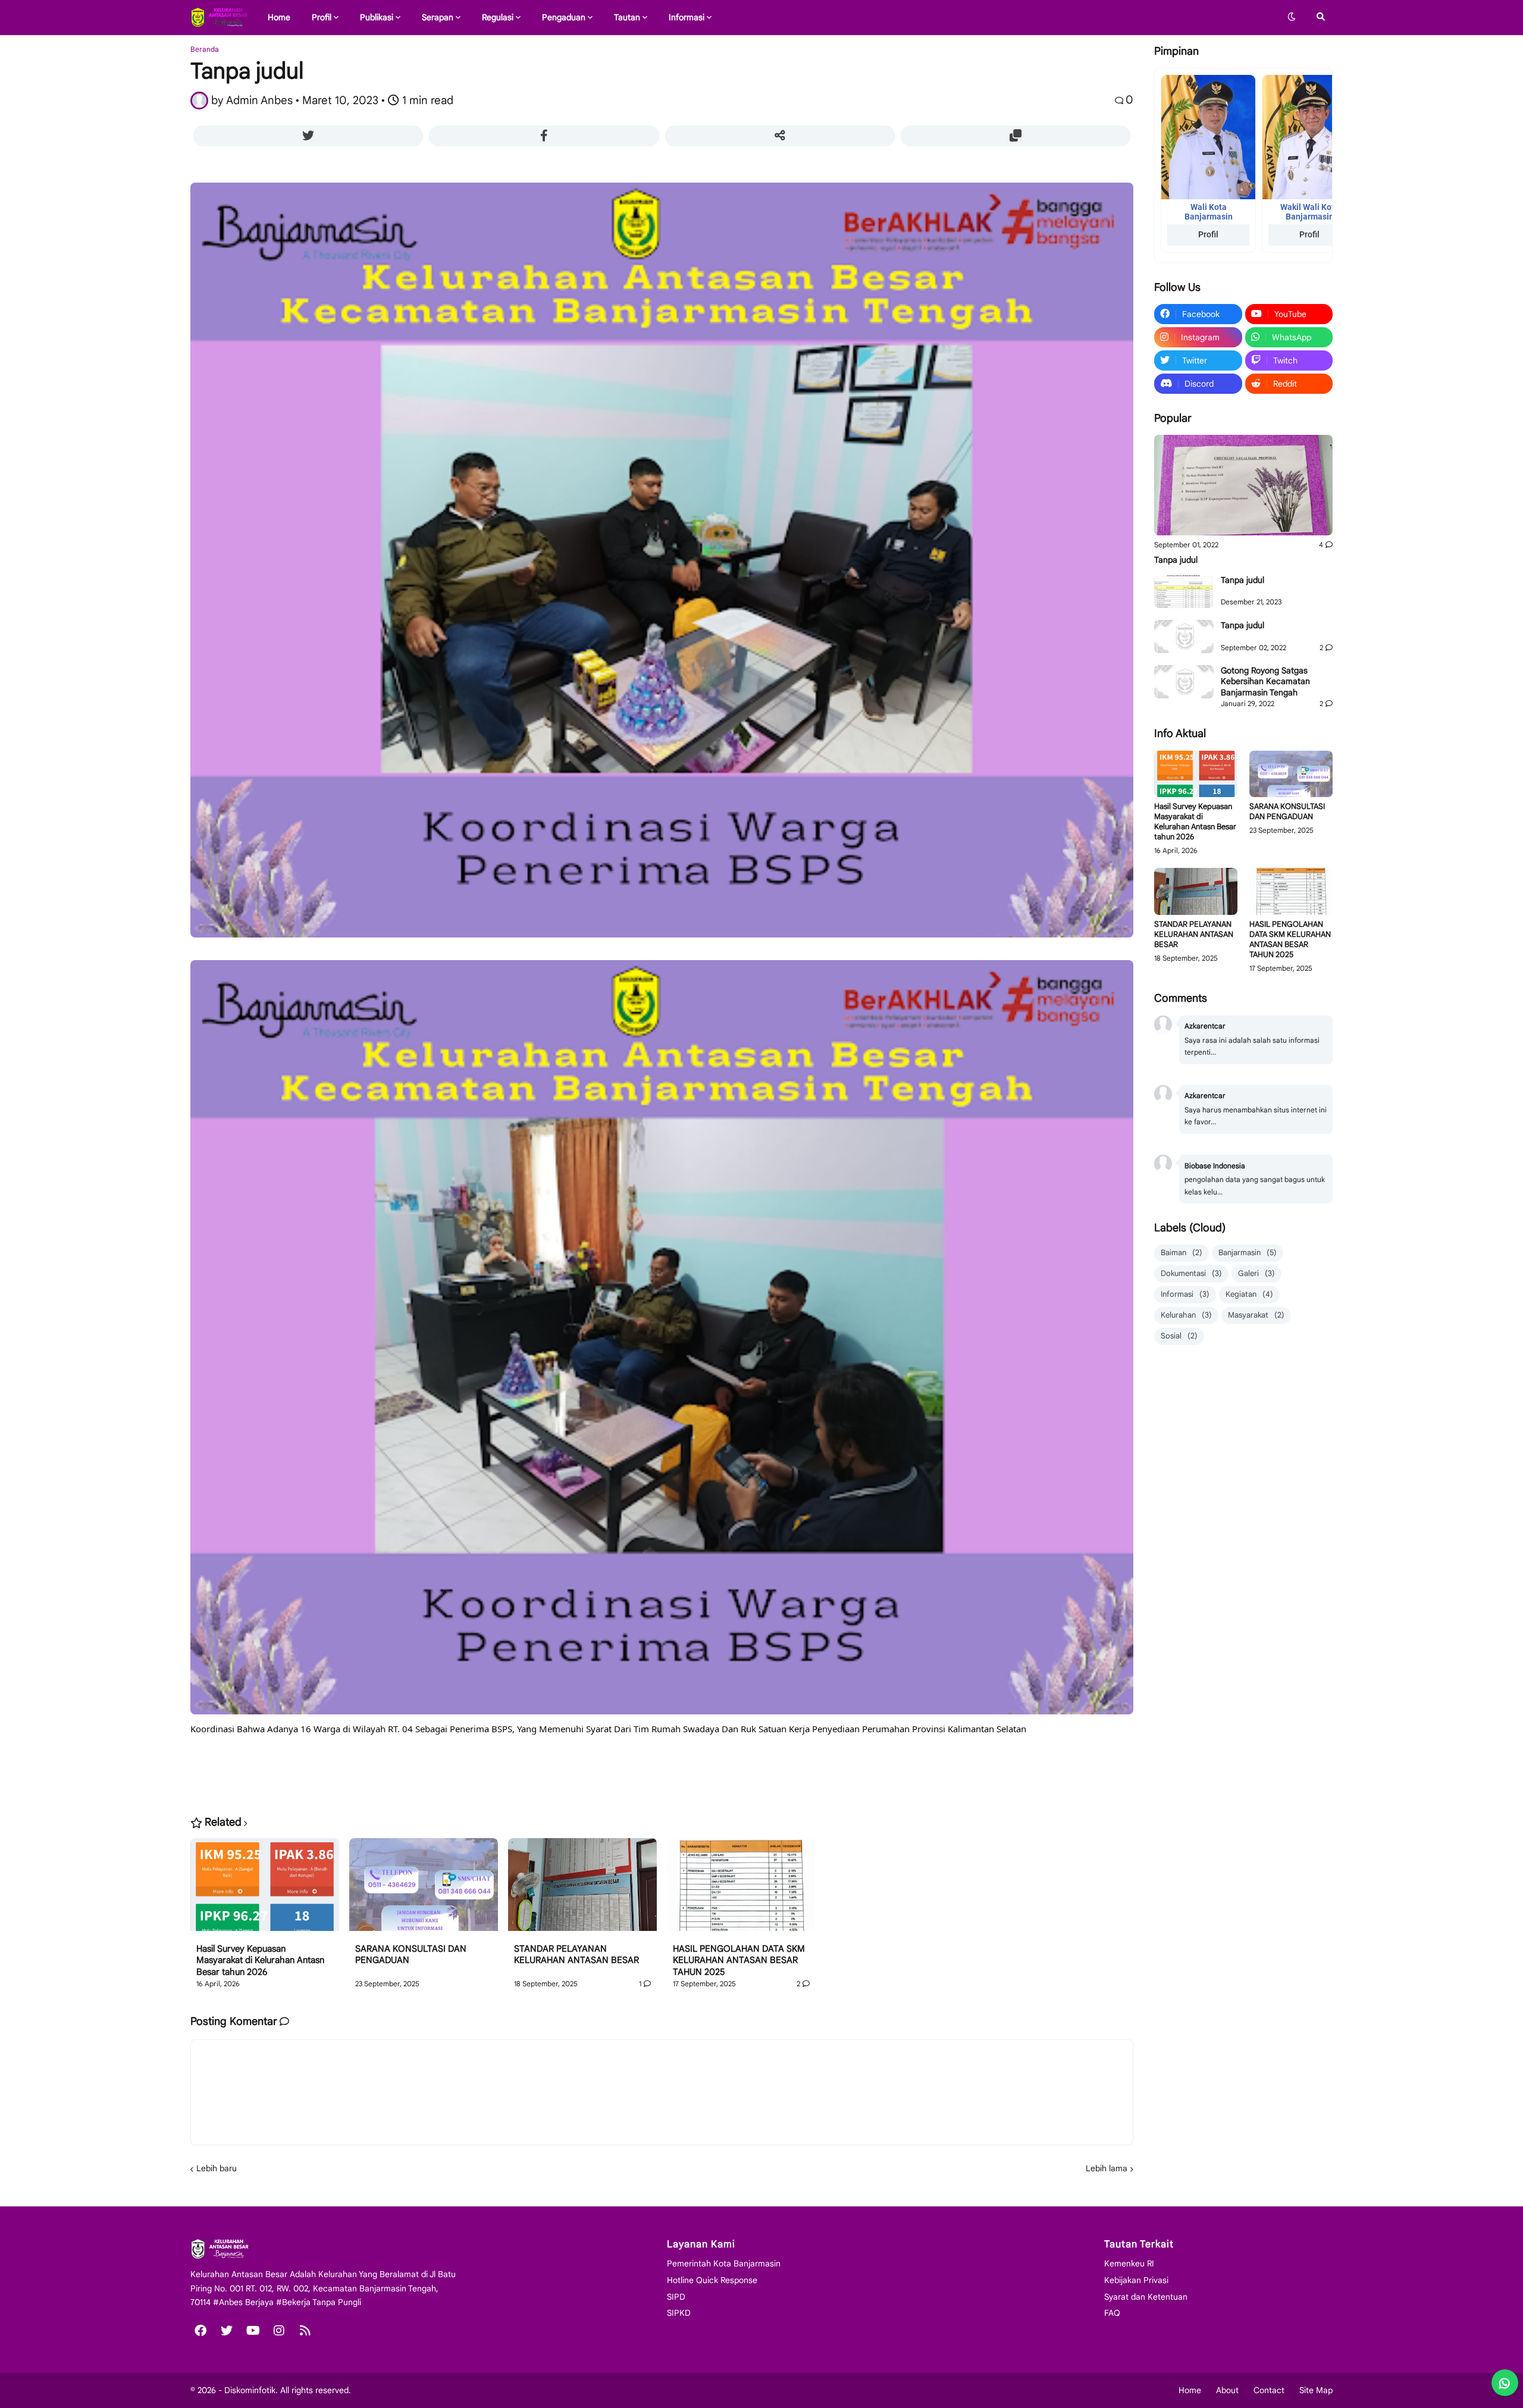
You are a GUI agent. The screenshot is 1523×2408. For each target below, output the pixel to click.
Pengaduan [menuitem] (564, 17)
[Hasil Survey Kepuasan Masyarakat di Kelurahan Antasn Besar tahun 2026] (265, 1891)
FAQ (1112, 2313)
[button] (1292, 17)
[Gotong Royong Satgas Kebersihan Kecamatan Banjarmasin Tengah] (1184, 682)
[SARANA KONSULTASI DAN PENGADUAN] (424, 1891)
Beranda (205, 49)
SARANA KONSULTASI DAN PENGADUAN (411, 1955)
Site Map (1316, 2390)
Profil (1208, 234)
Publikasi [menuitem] (377, 17)
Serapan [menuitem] (438, 17)
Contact (1269, 2390)
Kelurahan (1186, 1315)
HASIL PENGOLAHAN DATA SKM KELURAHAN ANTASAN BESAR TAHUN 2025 (739, 1960)
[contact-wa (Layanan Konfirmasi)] (1505, 2383)
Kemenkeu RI (1129, 2263)
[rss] (305, 2331)
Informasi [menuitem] (687, 17)
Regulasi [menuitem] (498, 17)
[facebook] (200, 2331)
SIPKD (679, 2313)
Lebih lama (1107, 2168)
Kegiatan (1249, 1294)
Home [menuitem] (279, 17)
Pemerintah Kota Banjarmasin (724, 2263)
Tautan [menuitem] (627, 17)
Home (1190, 2390)
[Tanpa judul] (1243, 485)
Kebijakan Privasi (1136, 2280)
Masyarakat (1256, 1315)
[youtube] (253, 2331)
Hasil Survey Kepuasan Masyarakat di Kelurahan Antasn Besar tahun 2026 (260, 1960)
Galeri (1256, 1273)
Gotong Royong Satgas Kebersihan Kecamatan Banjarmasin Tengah (1265, 681)
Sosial (1179, 1336)
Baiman (1182, 1252)
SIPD (676, 2297)
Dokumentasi (1191, 1273)
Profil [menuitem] (322, 17)
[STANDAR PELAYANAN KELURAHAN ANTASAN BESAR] (582, 1891)
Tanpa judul (1176, 560)
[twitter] (227, 2331)
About (1227, 2390)
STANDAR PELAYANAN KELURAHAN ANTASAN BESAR (576, 1955)
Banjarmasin (1248, 1252)
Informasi (1185, 1294)
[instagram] (279, 2331)
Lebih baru (217, 2168)
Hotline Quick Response (712, 2280)
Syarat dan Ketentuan (1146, 2297)
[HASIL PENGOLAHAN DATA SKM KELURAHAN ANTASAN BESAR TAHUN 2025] (741, 1891)
